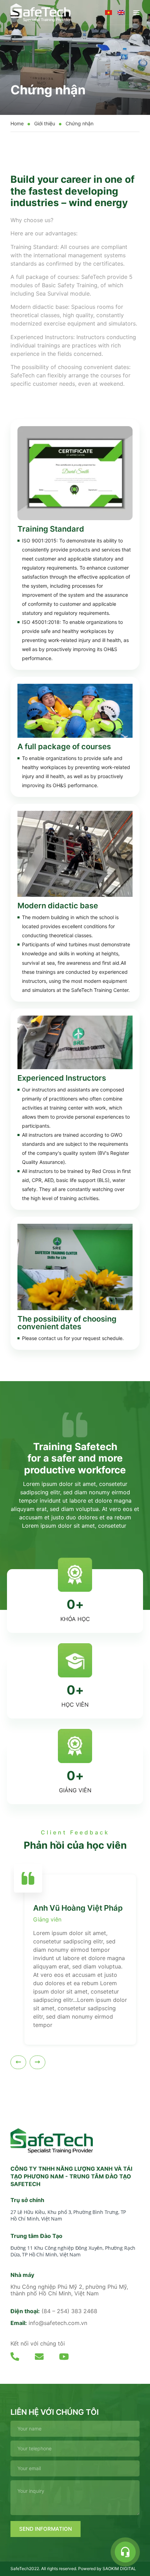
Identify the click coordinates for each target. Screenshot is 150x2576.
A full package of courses (64, 746)
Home (17, 123)
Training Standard (51, 529)
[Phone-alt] (15, 2356)
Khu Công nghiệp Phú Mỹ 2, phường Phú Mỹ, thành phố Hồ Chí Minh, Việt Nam (69, 2290)
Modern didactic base (58, 906)
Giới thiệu (45, 123)
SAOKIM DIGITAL (119, 2569)
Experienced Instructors (62, 1078)
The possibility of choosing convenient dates (67, 1323)
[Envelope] (39, 2356)
